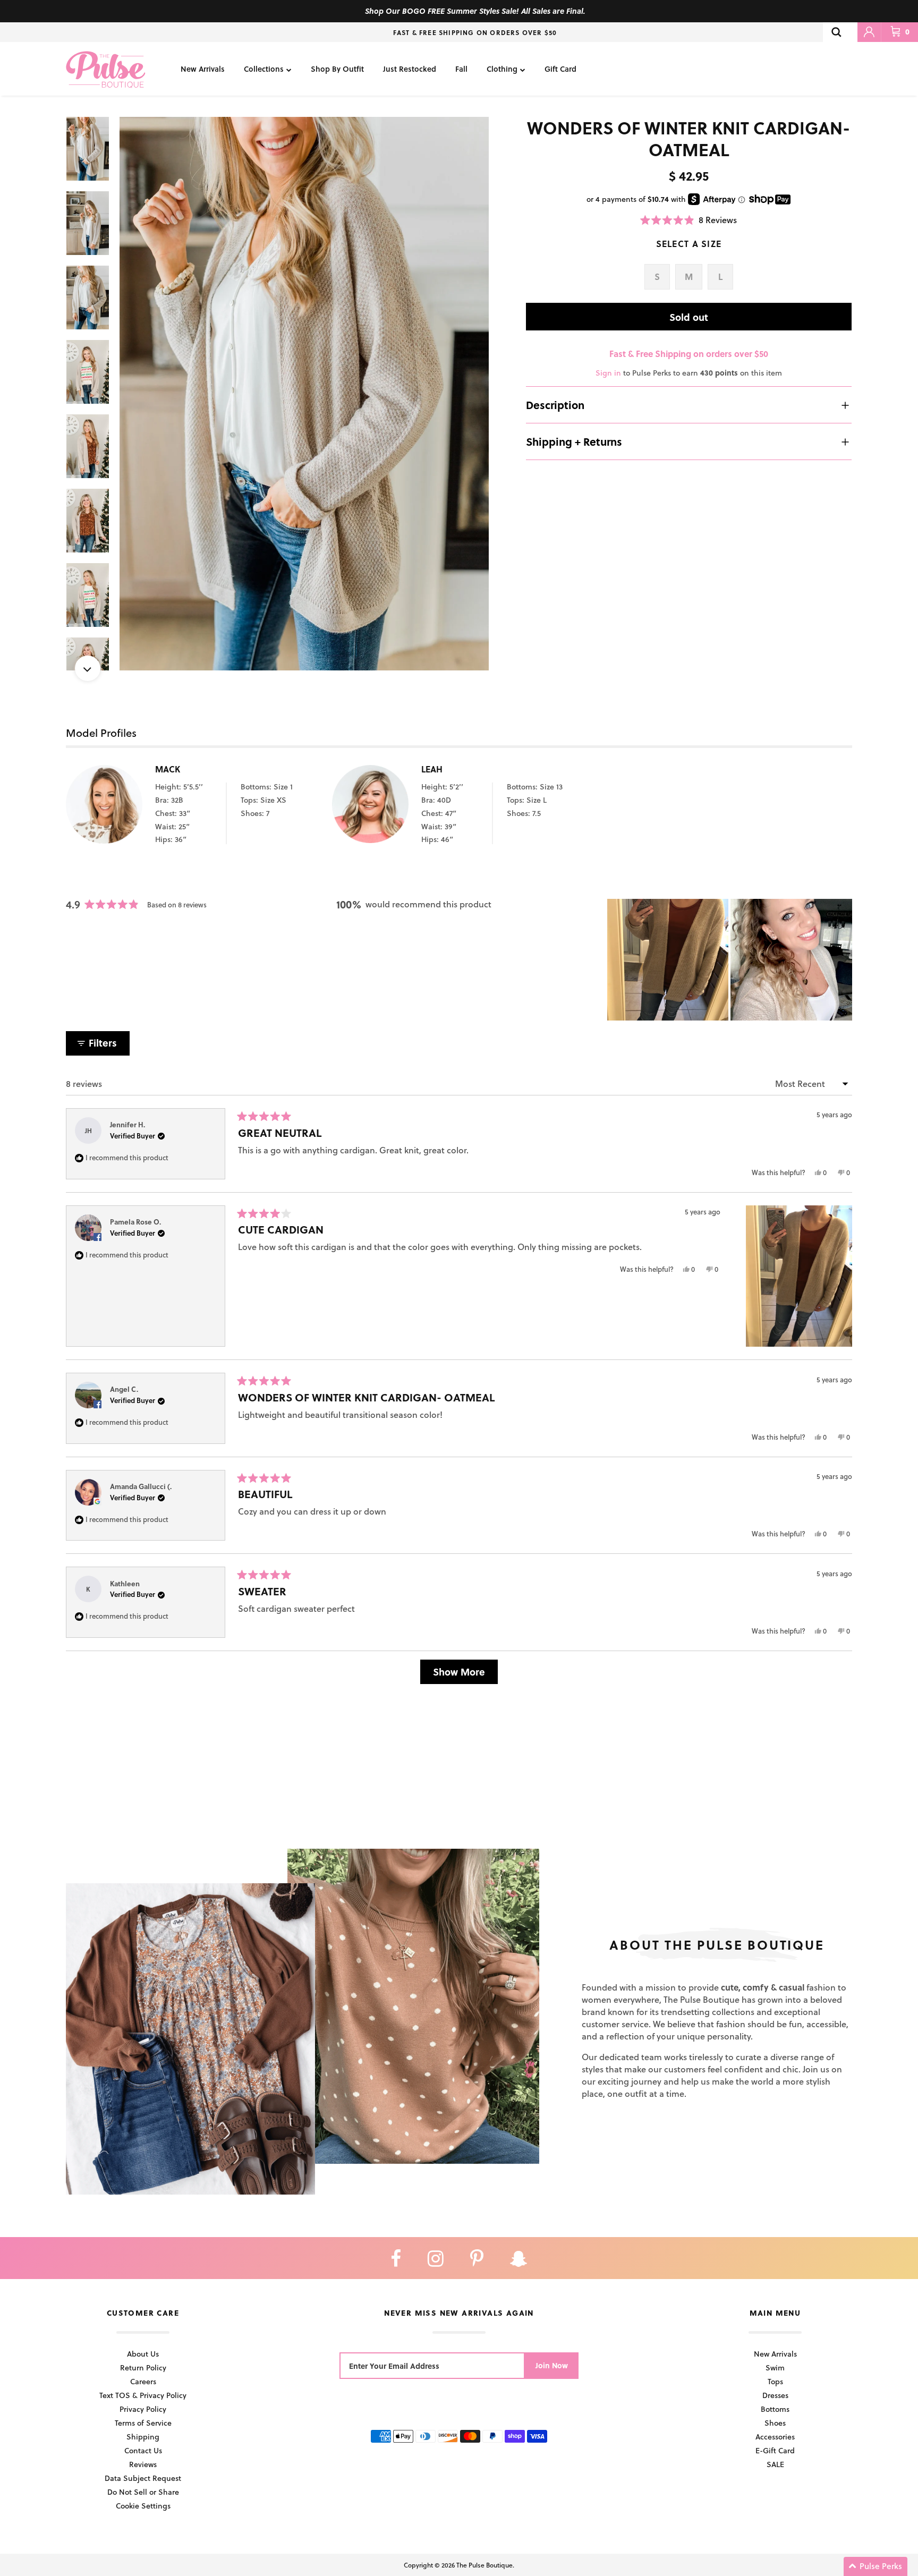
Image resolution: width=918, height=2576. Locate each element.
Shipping (143, 2437)
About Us (143, 2354)
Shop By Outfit (337, 69)
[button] (688, 220)
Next (88, 668)
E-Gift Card (775, 2450)
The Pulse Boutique (484, 2565)
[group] (304, 394)
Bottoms (775, 2409)
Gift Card (560, 69)
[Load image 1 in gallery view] (304, 394)
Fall (461, 69)
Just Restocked (410, 69)
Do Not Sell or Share (143, 2492)
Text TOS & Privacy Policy (143, 2395)
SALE (775, 2464)
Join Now (552, 2365)
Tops (775, 2381)
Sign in (608, 373)
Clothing (502, 69)
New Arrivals (203, 69)
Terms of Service (143, 2423)
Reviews (143, 2464)
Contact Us (143, 2450)
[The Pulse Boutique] (106, 69)
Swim (775, 2367)
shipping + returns (574, 441)
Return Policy (143, 2367)
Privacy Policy (143, 2409)
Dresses (775, 2395)
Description (555, 405)
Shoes (775, 2423)
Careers (143, 2381)
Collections (264, 69)
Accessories (775, 2437)
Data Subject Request (143, 2478)
